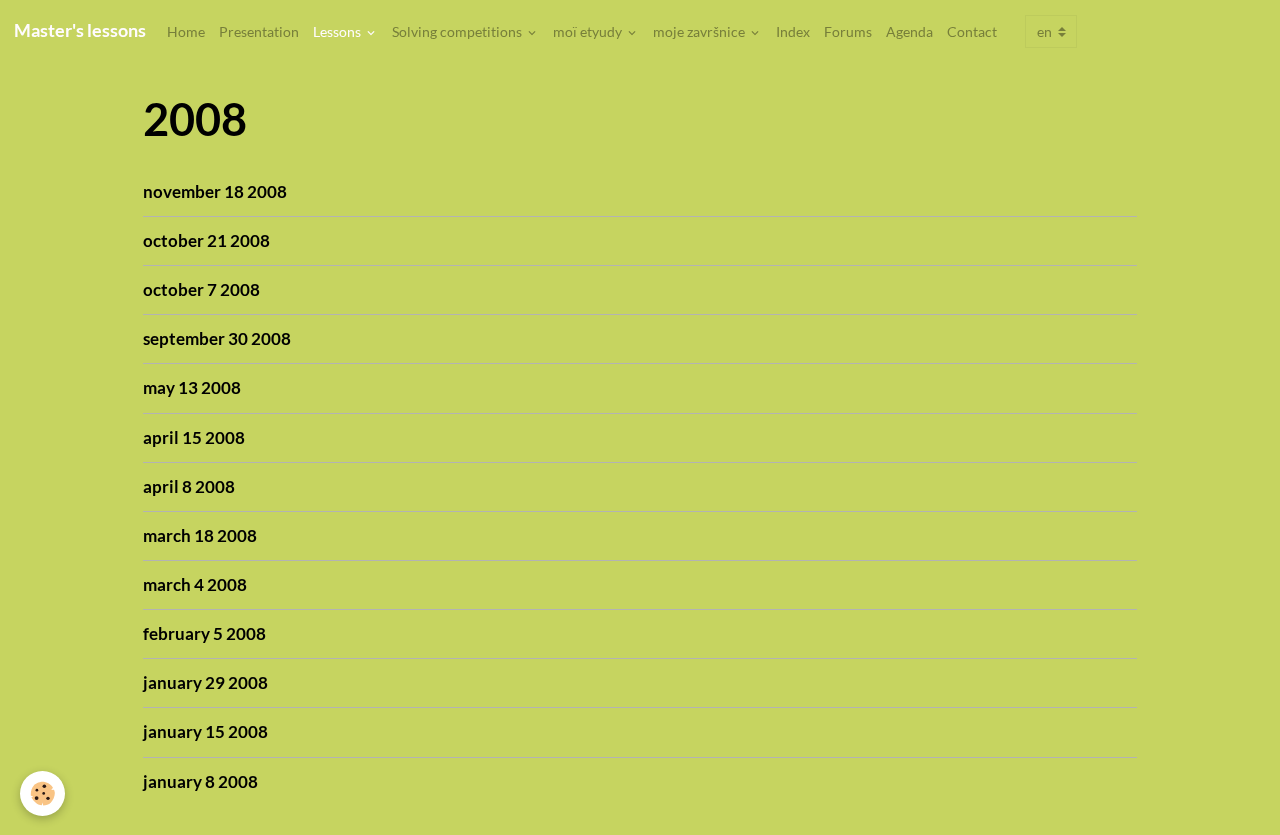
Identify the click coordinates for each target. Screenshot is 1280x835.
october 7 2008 (201, 289)
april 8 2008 (189, 486)
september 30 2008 (217, 338)
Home (186, 31)
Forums (848, 31)
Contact (972, 31)
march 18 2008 (200, 535)
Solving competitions (458, 31)
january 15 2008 (205, 731)
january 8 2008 (200, 781)
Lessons (338, 31)
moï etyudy (589, 31)
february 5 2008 (204, 633)
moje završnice (700, 31)
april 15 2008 (194, 437)
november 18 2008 (215, 191)
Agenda (909, 31)
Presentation (259, 31)
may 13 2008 (192, 387)
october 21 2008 (206, 240)
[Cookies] (42, 793)
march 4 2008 (195, 584)
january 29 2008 (205, 682)
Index (793, 31)
